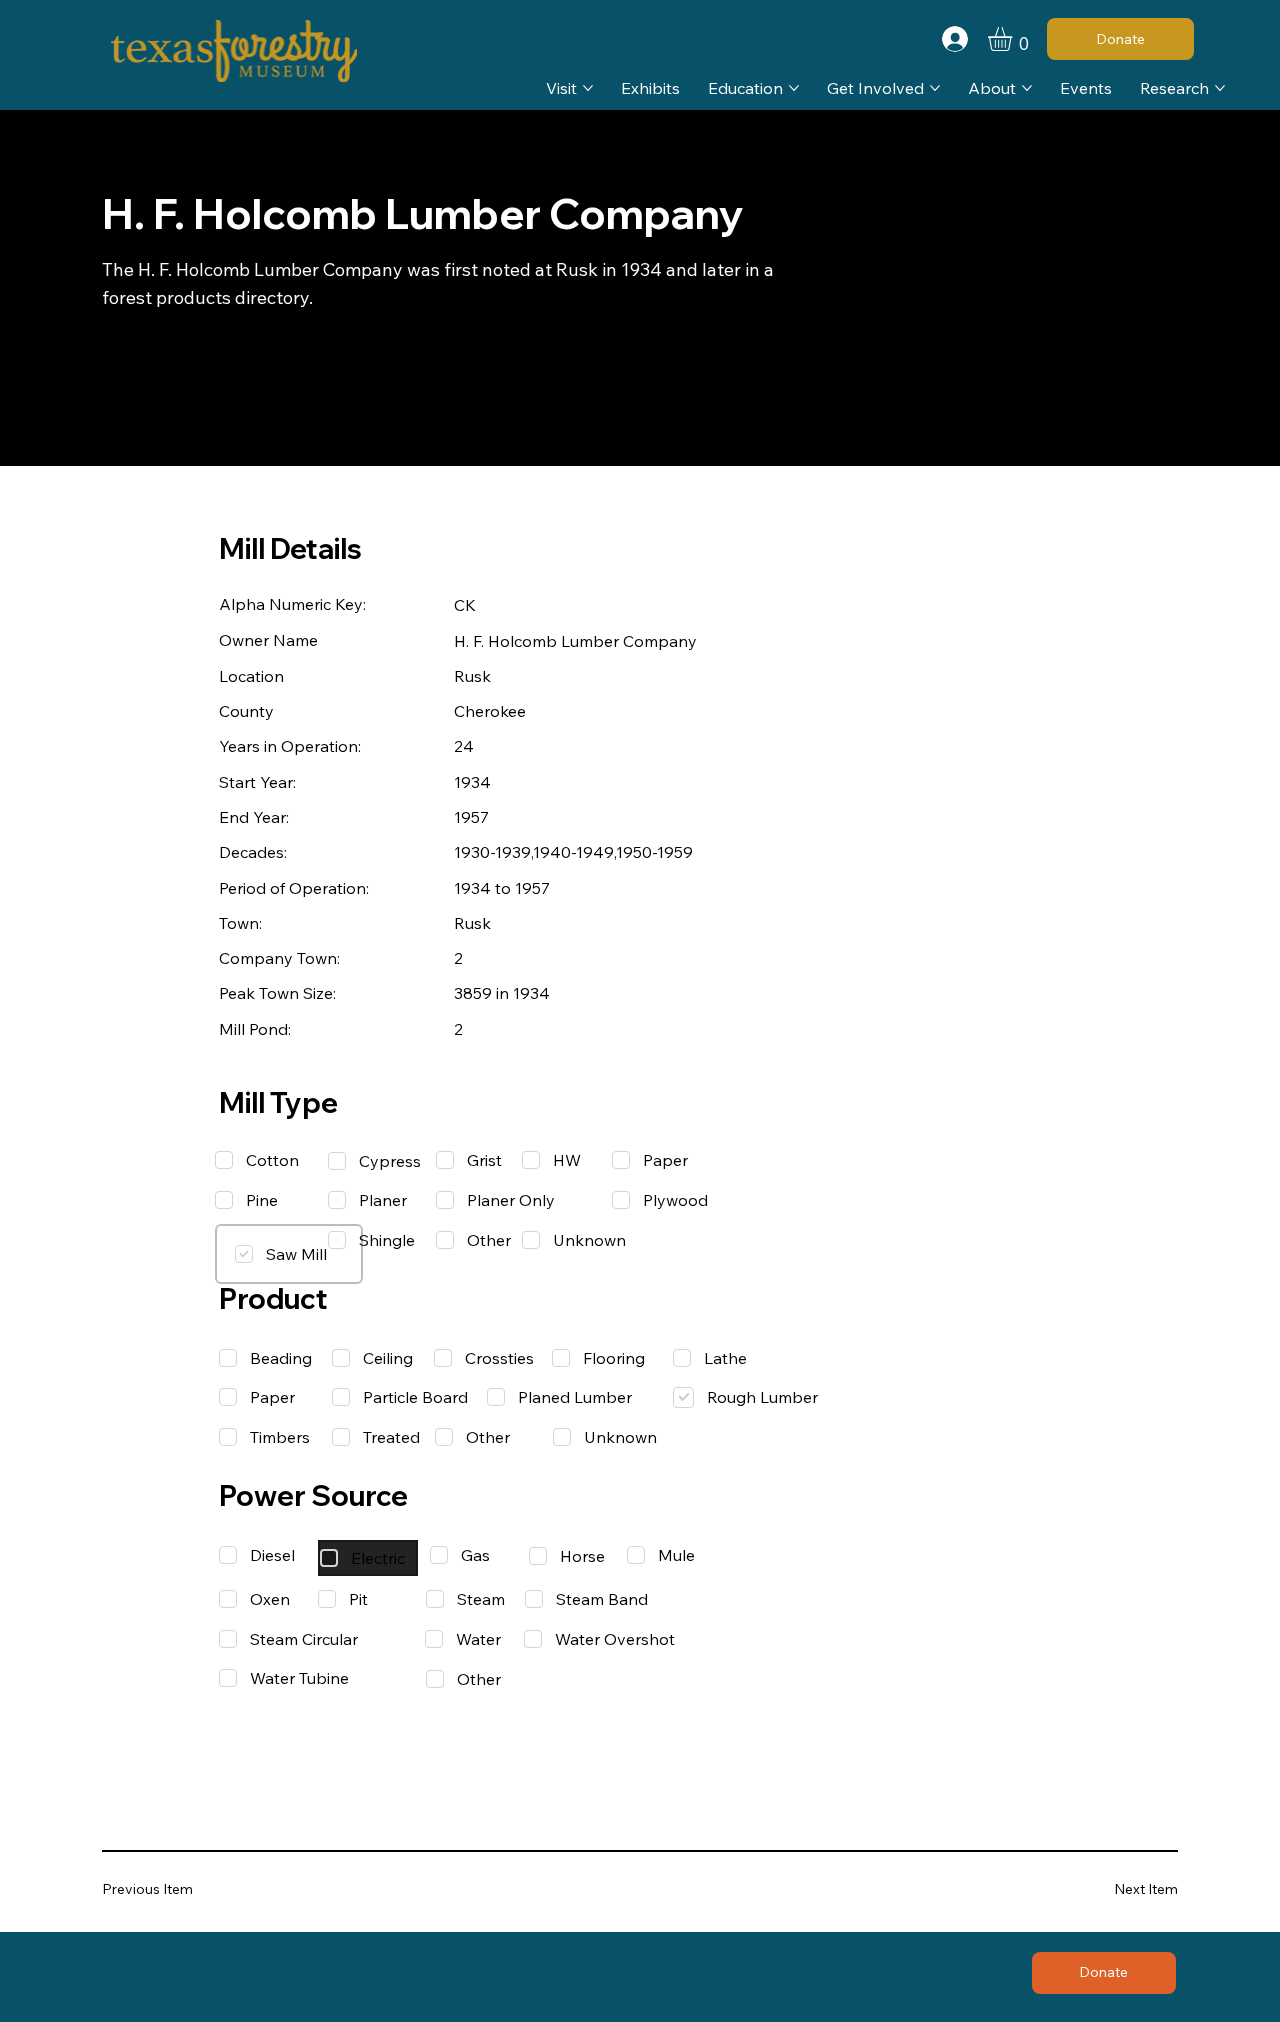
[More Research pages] (1220, 88)
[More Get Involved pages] (935, 88)
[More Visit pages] (588, 88)
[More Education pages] (794, 88)
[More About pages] (1027, 88)
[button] (1014, 39)
